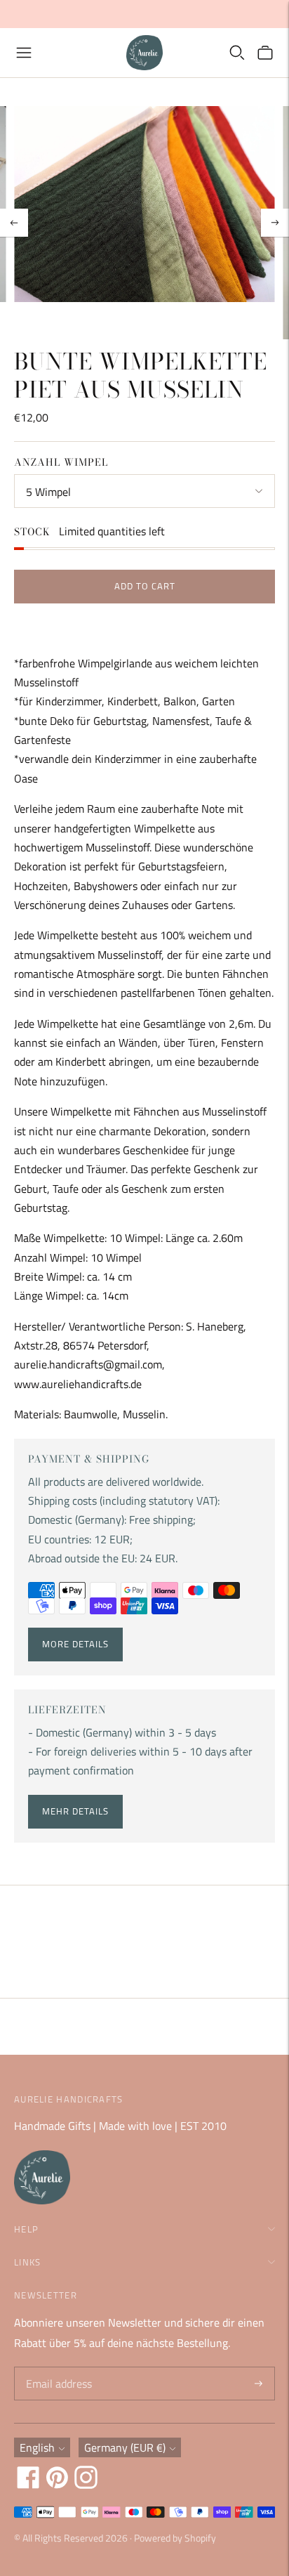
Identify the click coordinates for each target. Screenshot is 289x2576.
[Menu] (24, 53)
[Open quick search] (237, 53)
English (37, 2447)
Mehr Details (75, 1811)
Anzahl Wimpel (61, 462)
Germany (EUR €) (125, 2447)
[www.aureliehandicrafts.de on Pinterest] (57, 2485)
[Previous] (14, 223)
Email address (57, 2368)
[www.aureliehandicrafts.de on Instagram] (86, 2485)
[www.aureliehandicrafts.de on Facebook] (28, 2485)
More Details (75, 1644)
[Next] (275, 223)
